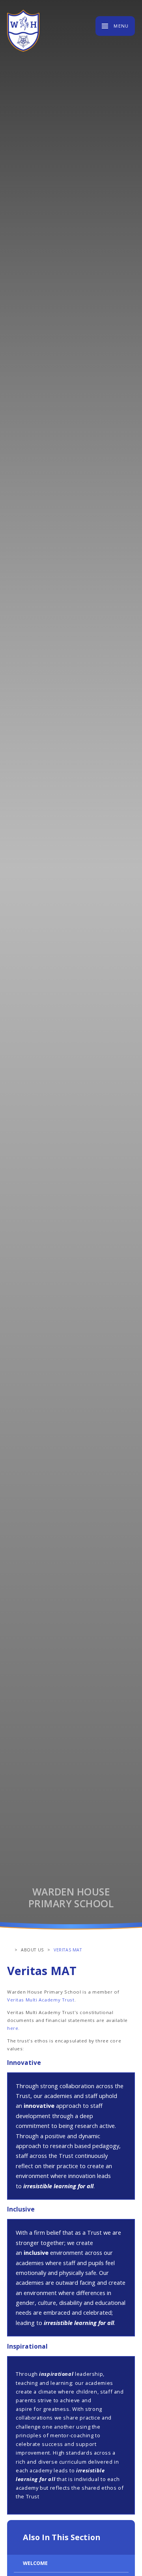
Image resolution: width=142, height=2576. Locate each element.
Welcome (35, 2563)
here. (13, 2028)
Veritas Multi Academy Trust (41, 2000)
